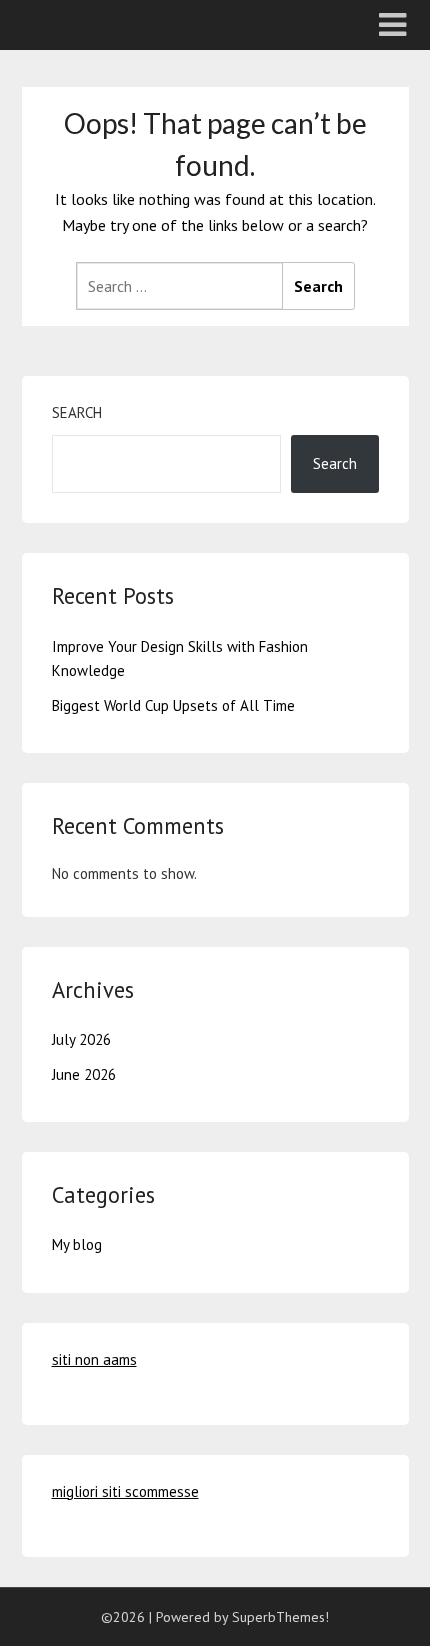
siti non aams (94, 1359)
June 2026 (84, 1074)
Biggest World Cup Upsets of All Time (173, 705)
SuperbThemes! (280, 1617)
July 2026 (81, 1039)
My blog (77, 1244)
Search (77, 412)
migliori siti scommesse (125, 1491)
